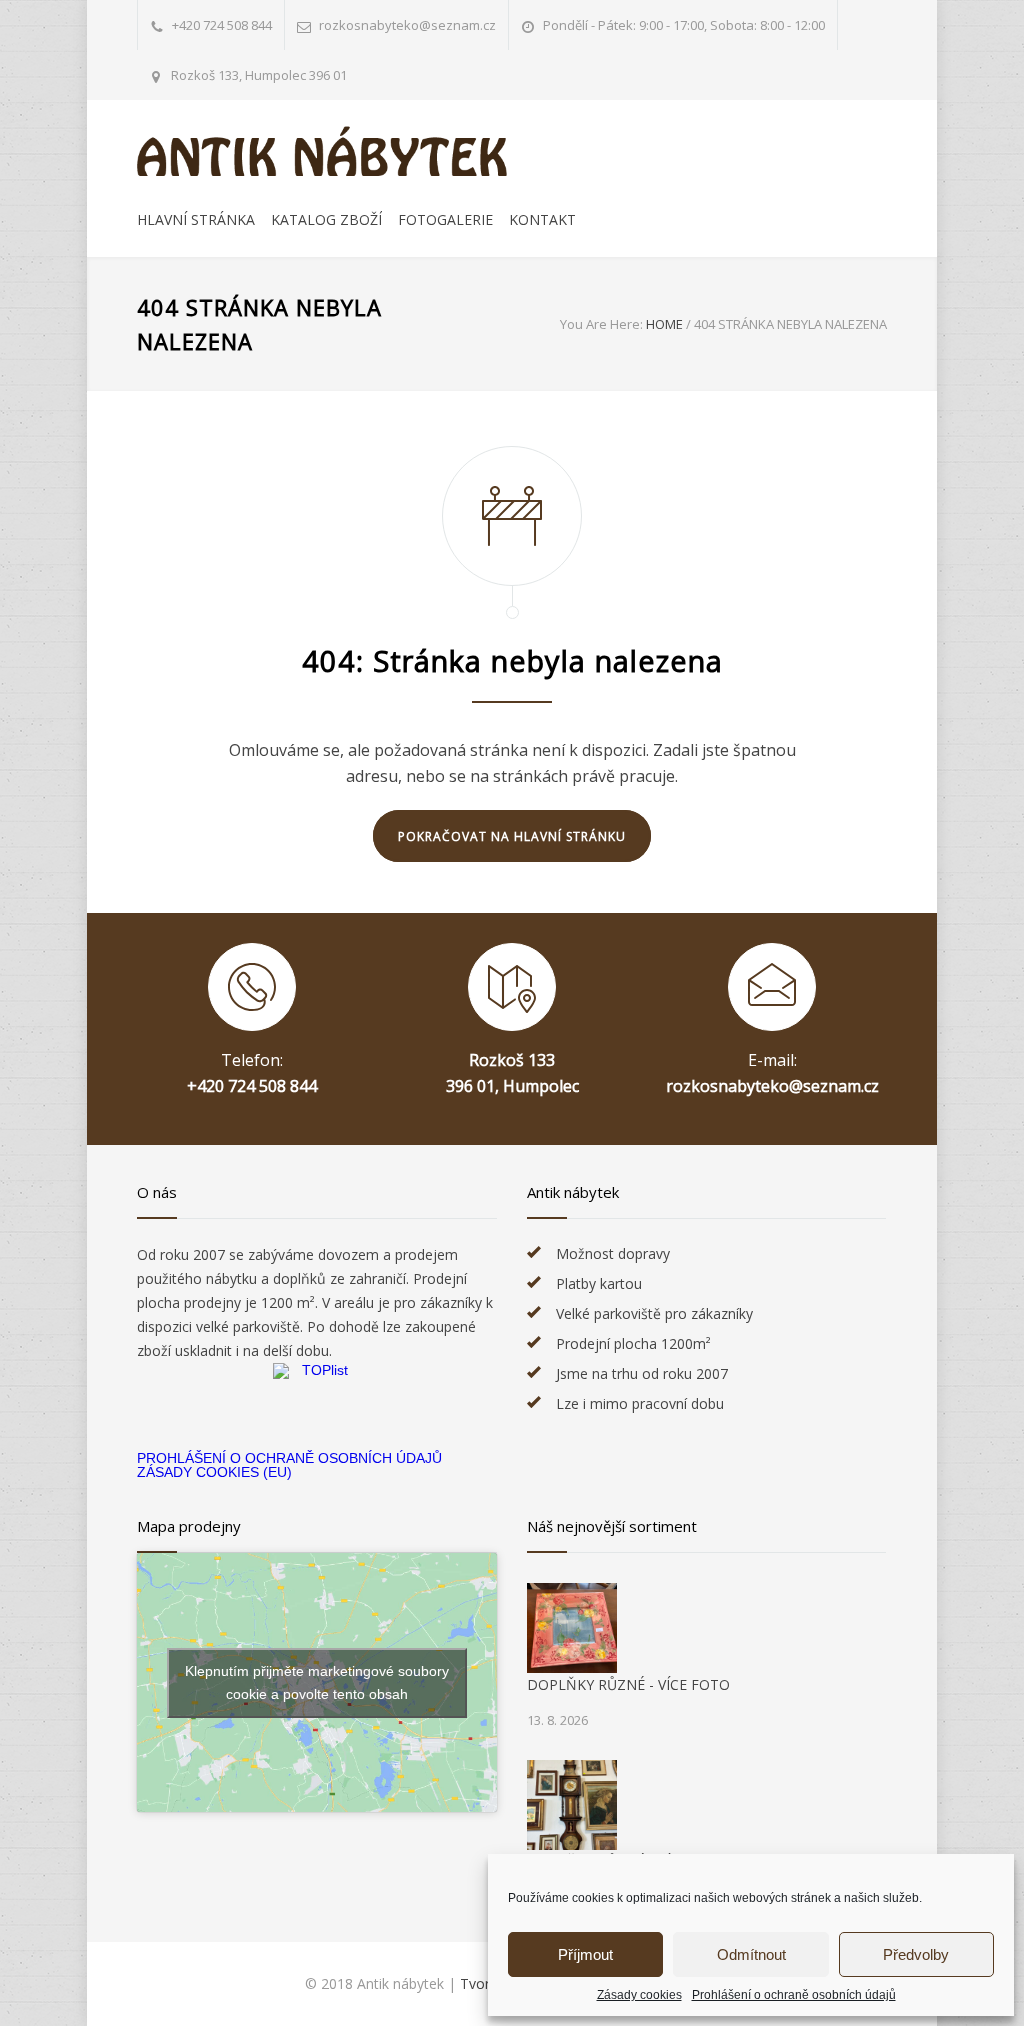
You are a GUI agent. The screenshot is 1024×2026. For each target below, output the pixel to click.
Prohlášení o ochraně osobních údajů (794, 1995)
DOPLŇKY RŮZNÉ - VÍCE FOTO (628, 1684)
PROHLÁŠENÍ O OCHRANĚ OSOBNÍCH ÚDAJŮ (289, 1458)
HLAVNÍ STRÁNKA (196, 219)
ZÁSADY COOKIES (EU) (214, 1472)
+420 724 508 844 (222, 25)
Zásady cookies (639, 1995)
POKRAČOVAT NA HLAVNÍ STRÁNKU (512, 836)
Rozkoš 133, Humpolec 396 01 (259, 75)
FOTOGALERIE (445, 219)
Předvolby (916, 1954)
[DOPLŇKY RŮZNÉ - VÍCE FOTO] (572, 1628)
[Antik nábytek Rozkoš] (322, 151)
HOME (664, 324)
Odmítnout (751, 1954)
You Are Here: (601, 324)
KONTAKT (542, 219)
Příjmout (585, 1954)
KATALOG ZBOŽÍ (326, 219)
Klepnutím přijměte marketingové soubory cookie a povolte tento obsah (317, 1682)
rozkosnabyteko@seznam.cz (772, 1086)
